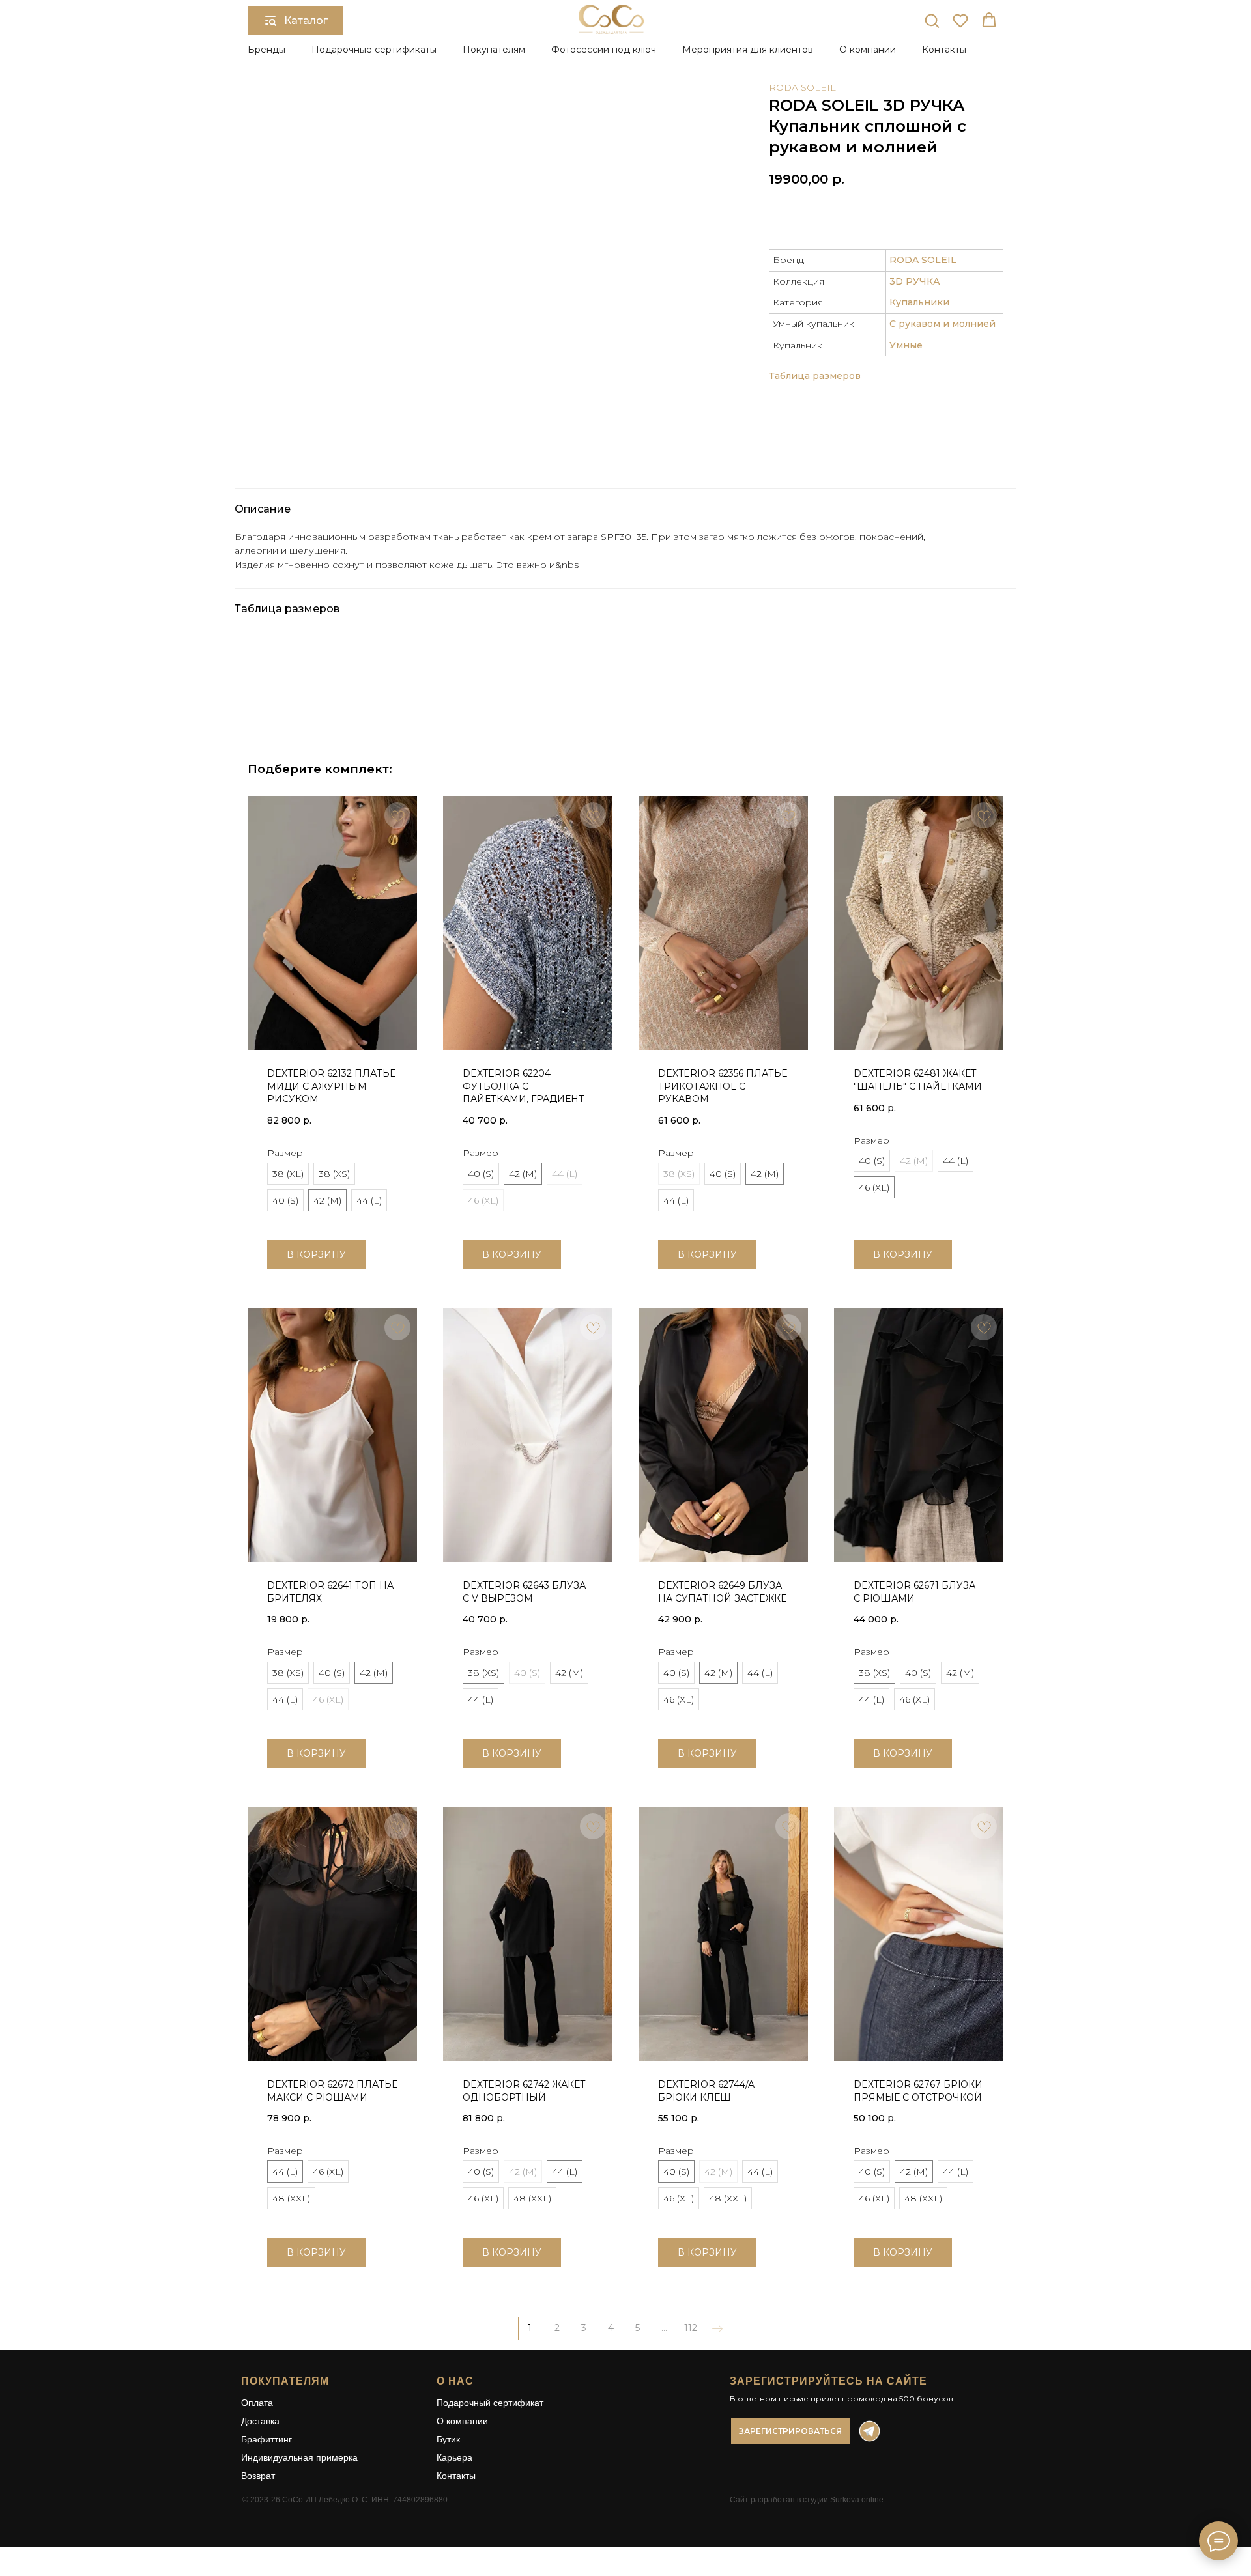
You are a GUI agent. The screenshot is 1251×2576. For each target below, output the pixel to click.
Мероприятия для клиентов (748, 50)
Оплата (257, 2403)
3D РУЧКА (915, 281)
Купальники (919, 302)
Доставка (260, 2421)
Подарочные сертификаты (374, 50)
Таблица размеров (815, 376)
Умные (906, 345)
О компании (462, 2421)
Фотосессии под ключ (604, 50)
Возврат (258, 2476)
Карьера (454, 2457)
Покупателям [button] (494, 50)
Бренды (266, 50)
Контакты (944, 50)
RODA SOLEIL (802, 87)
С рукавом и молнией (942, 324)
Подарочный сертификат (490, 2403)
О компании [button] (868, 50)
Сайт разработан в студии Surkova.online (807, 2500)
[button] (932, 20)
